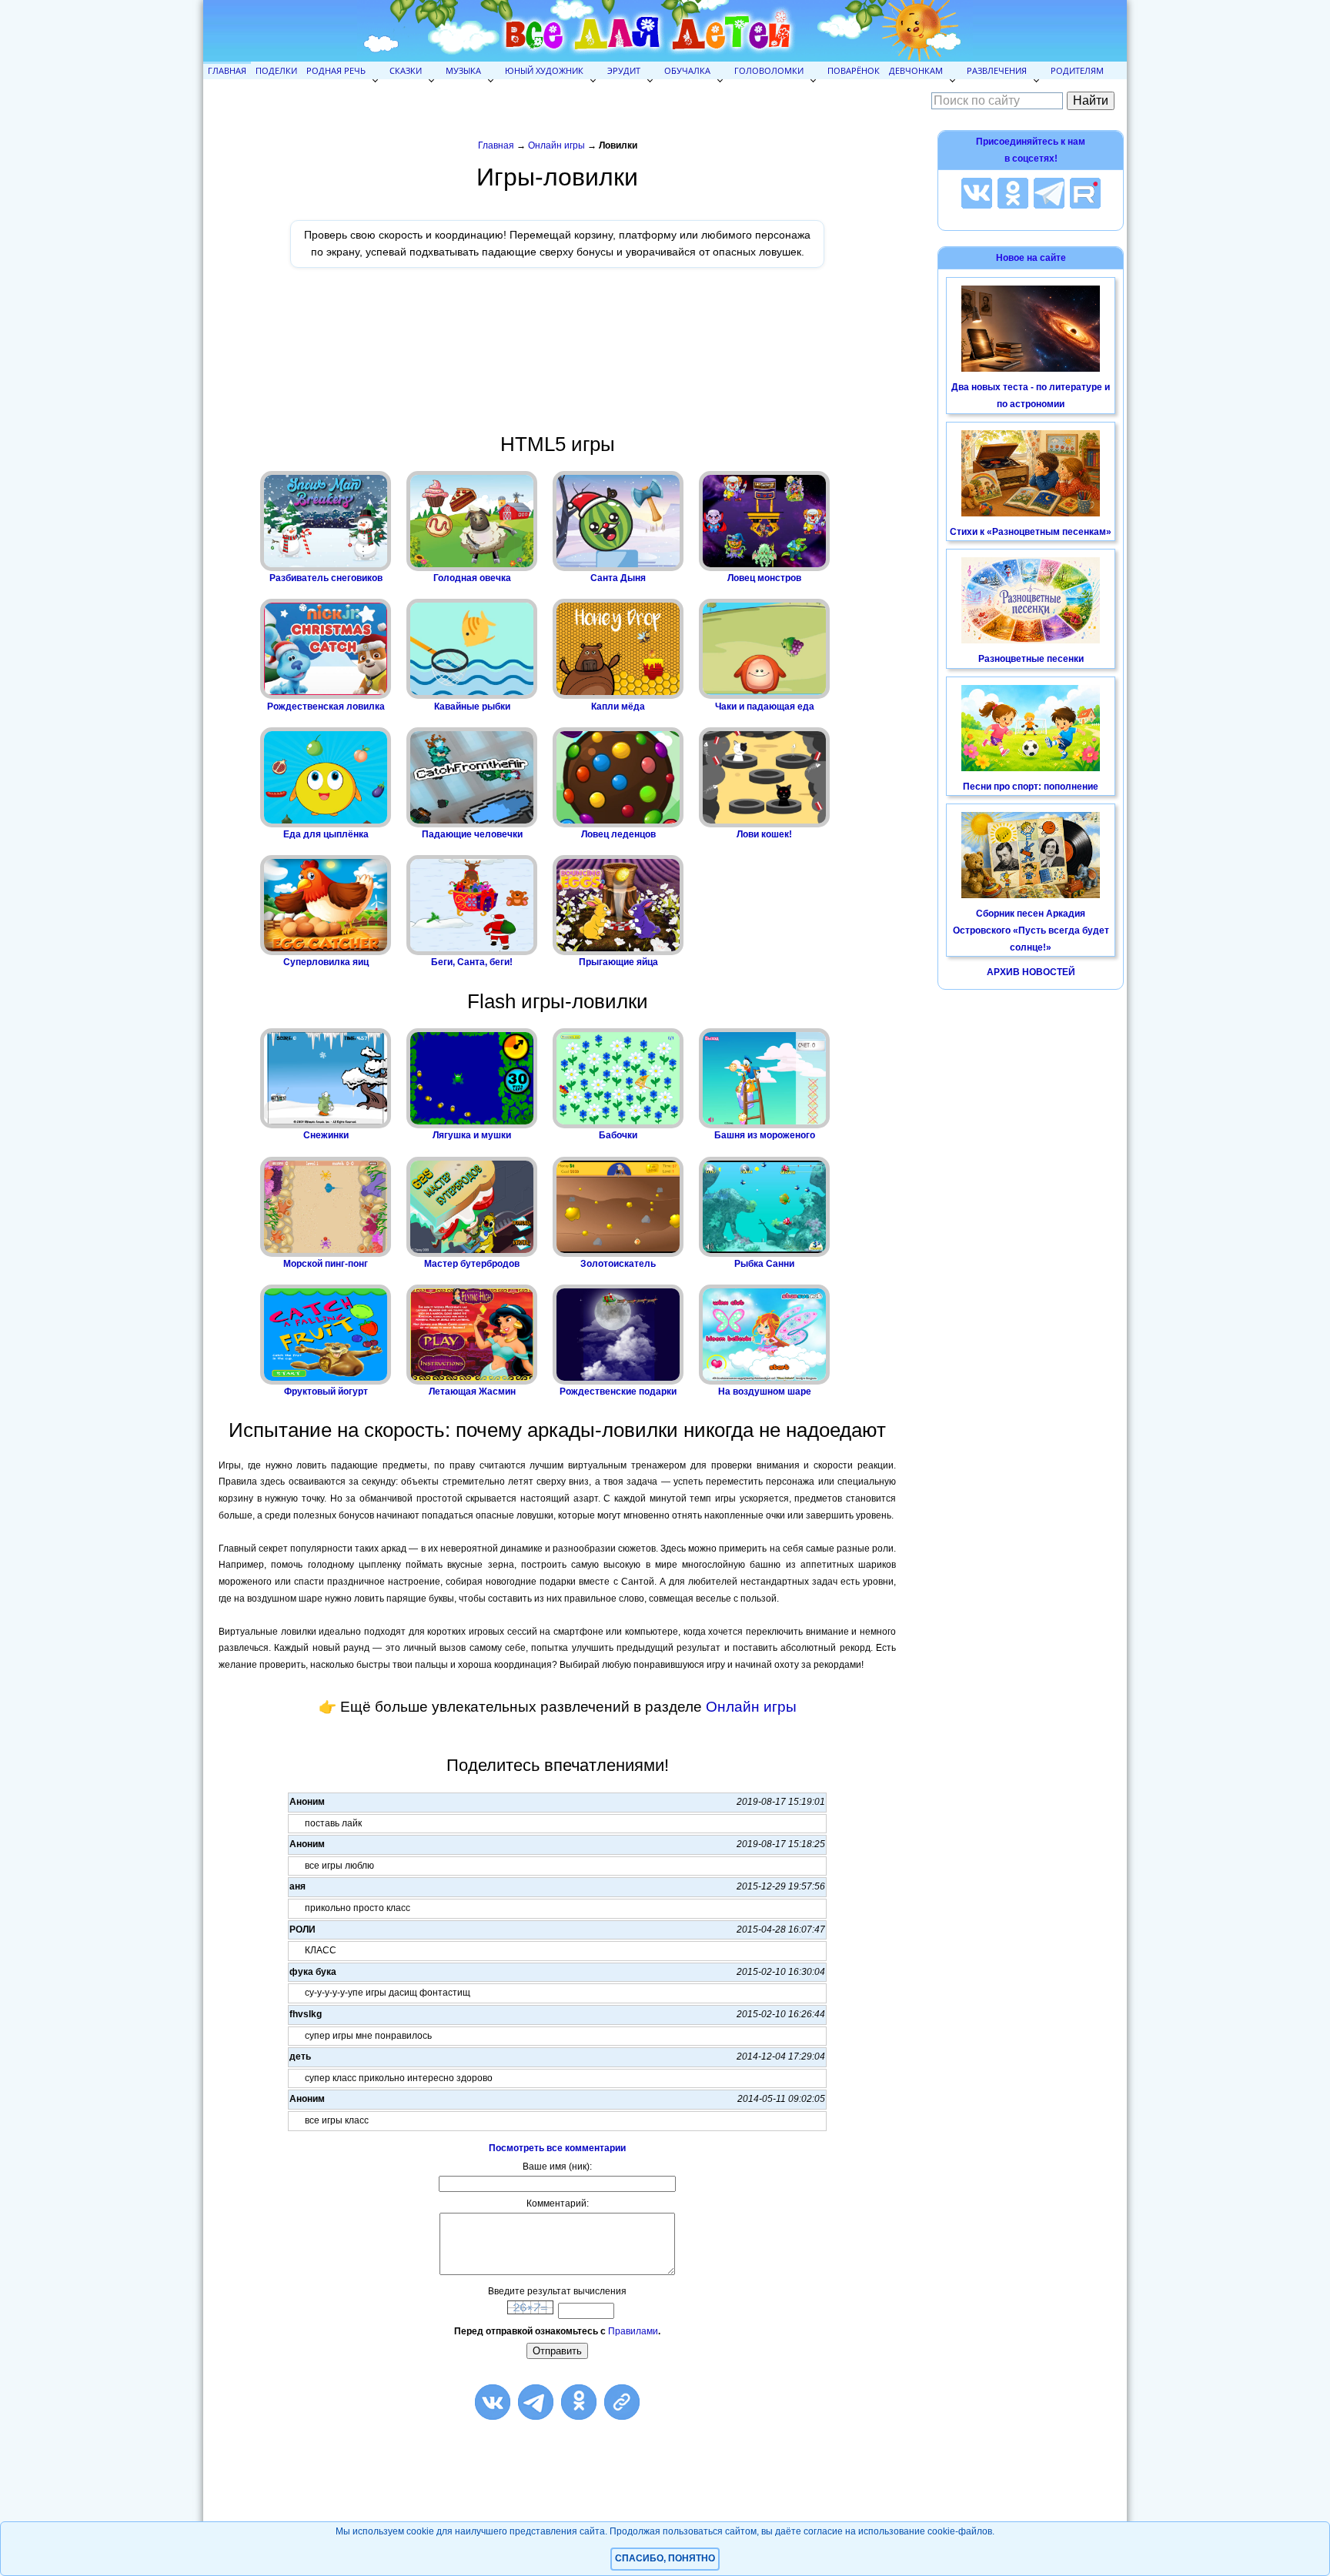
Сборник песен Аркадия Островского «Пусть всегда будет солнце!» (1031, 930)
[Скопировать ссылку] (622, 2402)
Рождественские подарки (618, 1392)
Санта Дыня (618, 578)
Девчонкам (916, 70)
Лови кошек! (764, 834)
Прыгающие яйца (618, 962)
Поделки (276, 70)
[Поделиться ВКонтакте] (493, 2402)
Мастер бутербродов (472, 1264)
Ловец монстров (764, 578)
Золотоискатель (618, 1264)
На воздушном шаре (765, 1392)
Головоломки (769, 70)
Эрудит (624, 70)
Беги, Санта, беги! (472, 962)
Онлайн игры (556, 145)
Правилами (633, 2331)
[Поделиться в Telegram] (536, 2402)
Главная (227, 70)
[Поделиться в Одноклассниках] (579, 2402)
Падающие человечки (472, 834)
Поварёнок (854, 70)
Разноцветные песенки (1031, 659)
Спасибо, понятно (665, 2558)
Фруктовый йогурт (326, 1392)
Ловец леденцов (618, 834)
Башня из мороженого (765, 1135)
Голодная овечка (472, 578)
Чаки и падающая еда (765, 707)
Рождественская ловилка (326, 707)
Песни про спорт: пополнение (1031, 787)
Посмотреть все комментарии (557, 2148)
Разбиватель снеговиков (326, 578)
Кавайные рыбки (472, 707)
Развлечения (997, 70)
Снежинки (326, 1135)
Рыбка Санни (764, 1264)
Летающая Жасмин (472, 1392)
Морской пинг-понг (326, 1264)
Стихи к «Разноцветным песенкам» (1031, 532)
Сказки (406, 70)
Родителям (1077, 70)
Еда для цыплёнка (326, 834)
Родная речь (336, 70)
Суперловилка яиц (326, 962)
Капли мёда (618, 707)
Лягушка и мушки (472, 1135)
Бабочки (618, 1135)
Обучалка (687, 70)
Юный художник (544, 70)
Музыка (463, 70)
